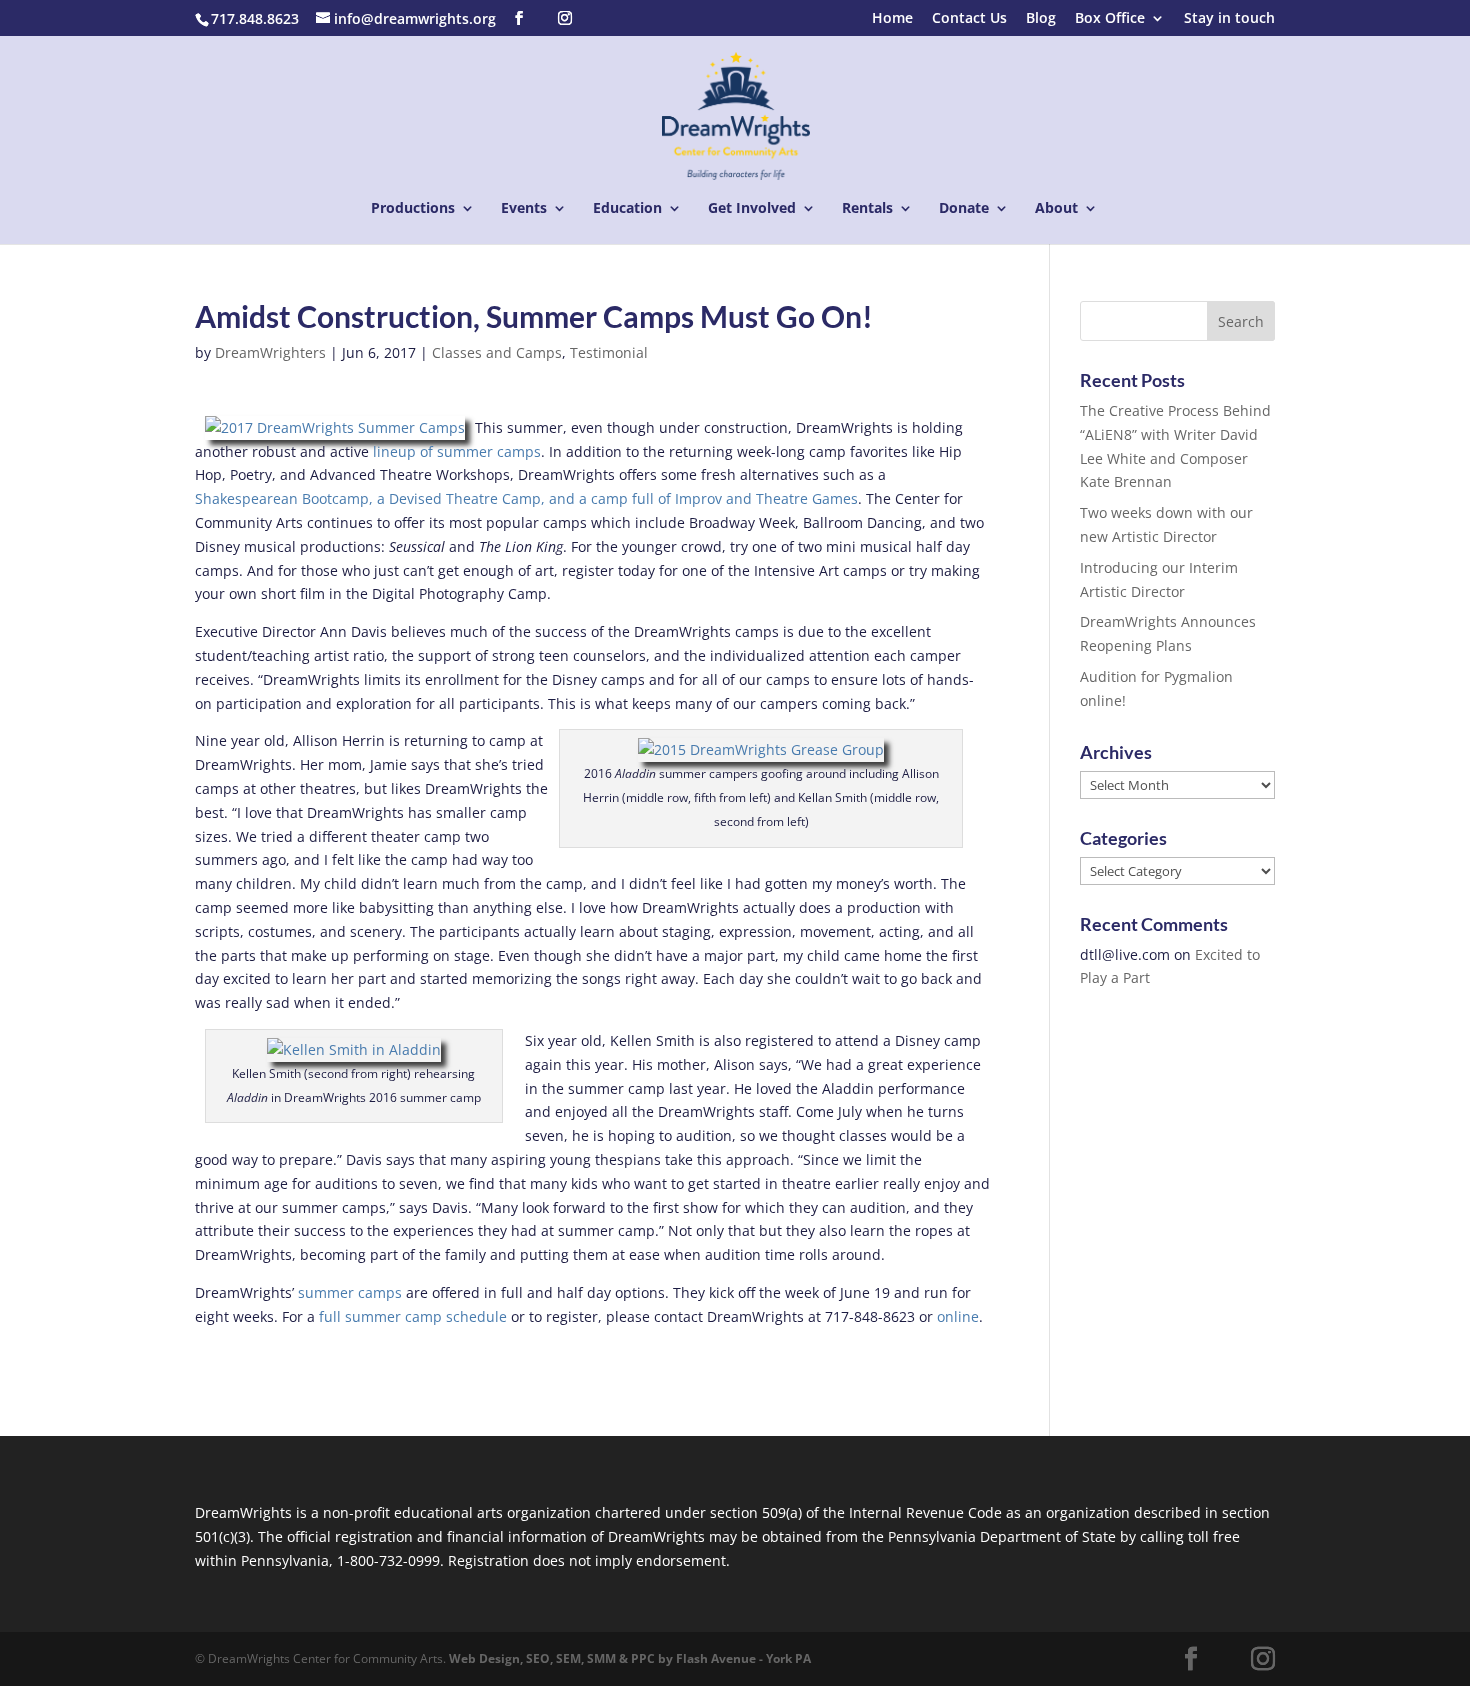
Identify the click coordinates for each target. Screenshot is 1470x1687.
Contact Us (969, 19)
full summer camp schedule (411, 1316)
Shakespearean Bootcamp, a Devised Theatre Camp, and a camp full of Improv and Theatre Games (526, 498)
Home (892, 19)
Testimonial (609, 352)
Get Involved (752, 209)
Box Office (1110, 19)
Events (524, 209)
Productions (413, 209)
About (1056, 209)
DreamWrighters (270, 352)
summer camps (350, 1292)
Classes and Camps (497, 352)
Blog (1041, 19)
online (958, 1316)
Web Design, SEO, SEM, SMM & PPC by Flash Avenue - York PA (630, 1658)
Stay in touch (1229, 19)
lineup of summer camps (455, 451)
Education (627, 209)
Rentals (867, 209)
